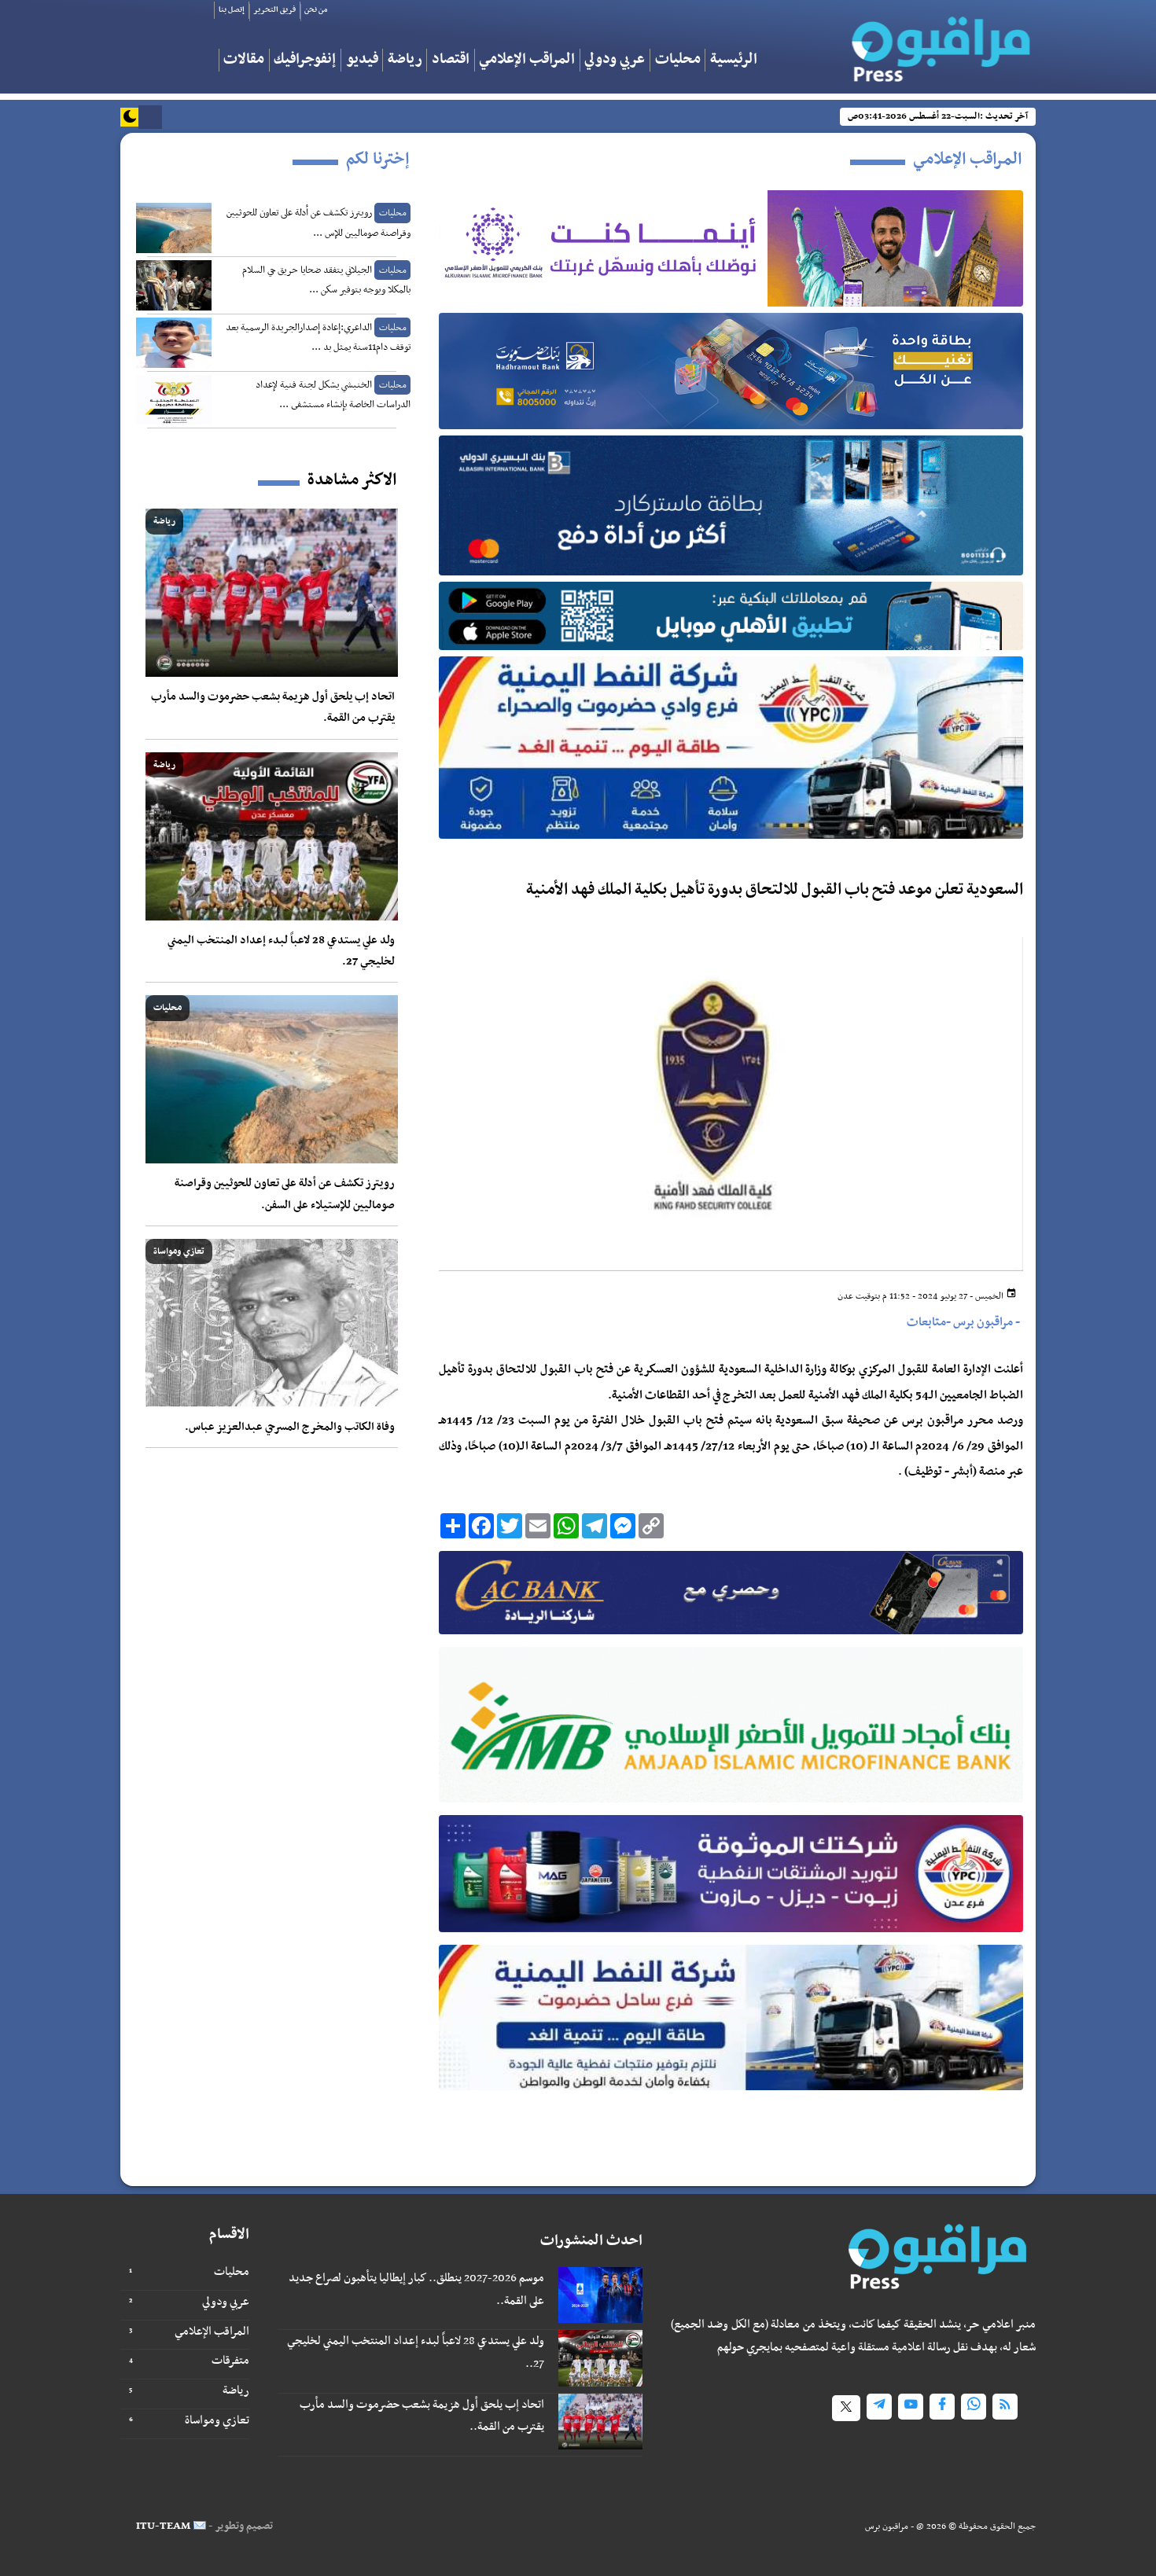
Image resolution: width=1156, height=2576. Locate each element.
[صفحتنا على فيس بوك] (942, 2407)
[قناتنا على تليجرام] (879, 2407)
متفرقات (230, 2361)
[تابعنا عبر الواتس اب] (974, 2407)
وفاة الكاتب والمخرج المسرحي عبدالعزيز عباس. (290, 1427)
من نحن (316, 10)
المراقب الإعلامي (527, 60)
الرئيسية (734, 60)
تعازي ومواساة (217, 2420)
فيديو (362, 60)
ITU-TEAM (163, 2526)
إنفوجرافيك (305, 60)
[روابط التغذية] (1005, 2407)
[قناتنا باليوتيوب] (911, 2407)
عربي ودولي (615, 60)
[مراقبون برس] (933, 44)
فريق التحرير (274, 10)
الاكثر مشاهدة (352, 480)
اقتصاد (451, 60)
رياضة (405, 60)
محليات (678, 60)
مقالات (244, 60)
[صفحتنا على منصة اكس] (846, 2408)
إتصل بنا (232, 10)
